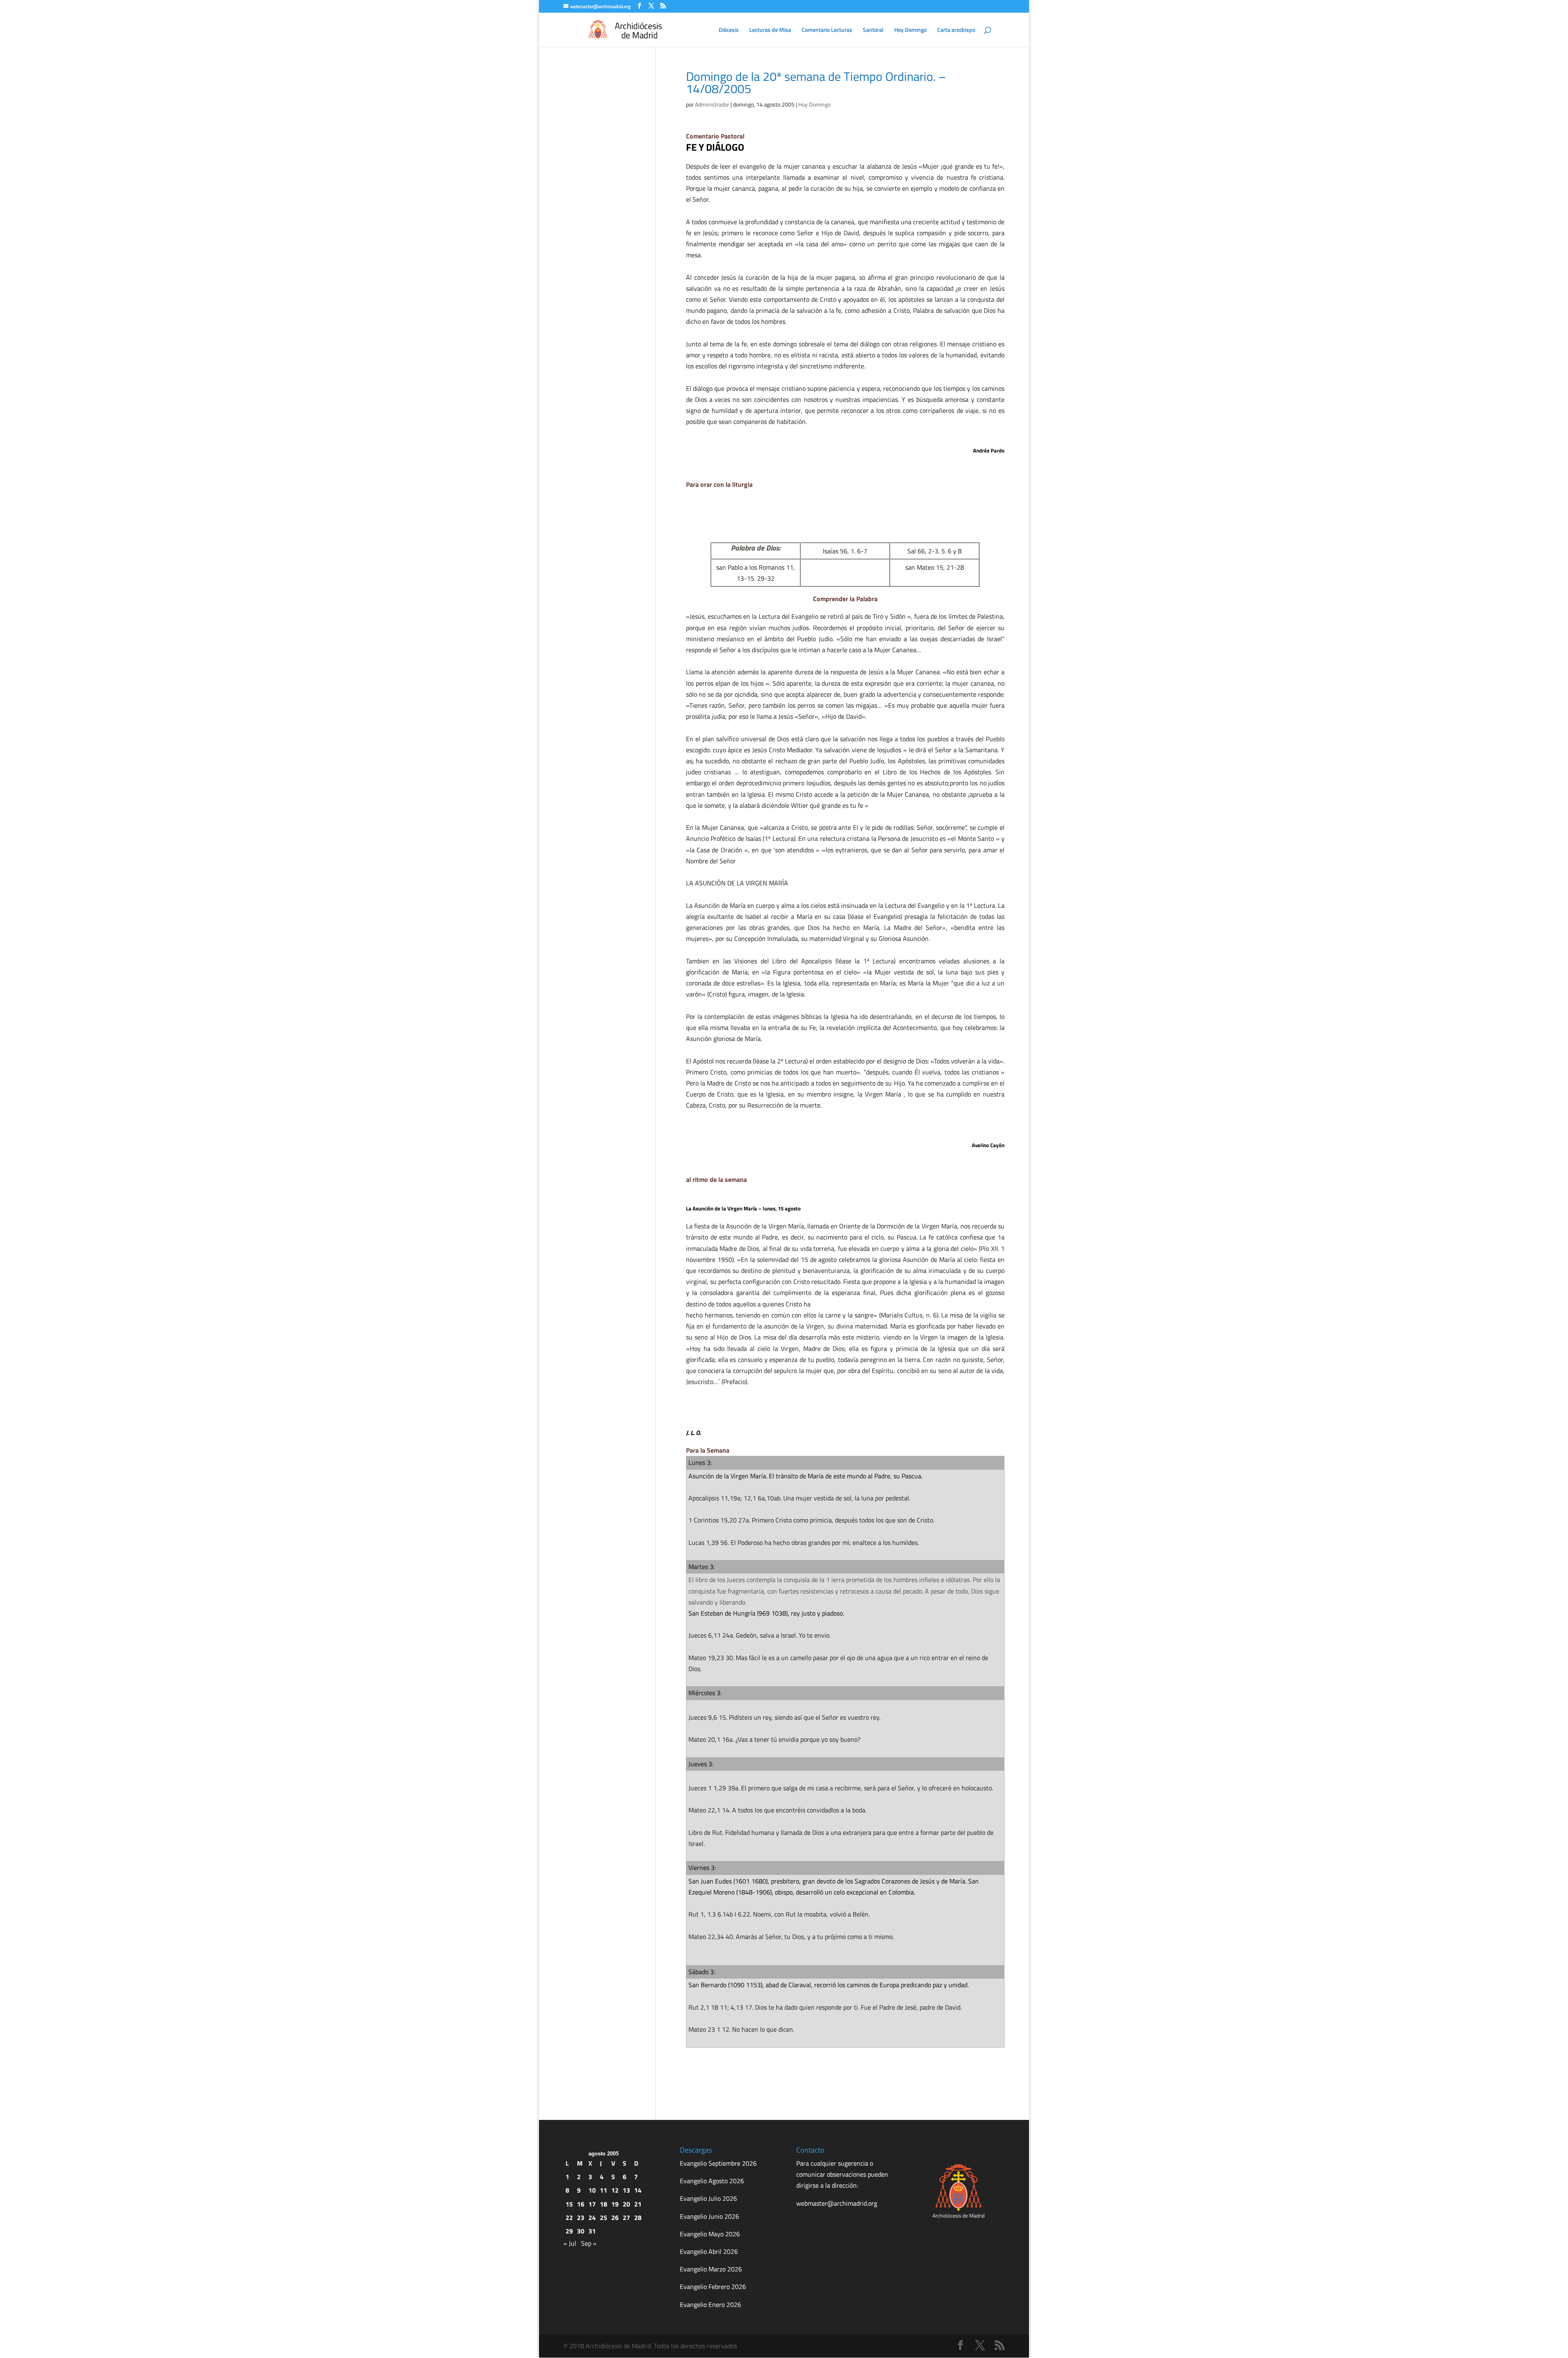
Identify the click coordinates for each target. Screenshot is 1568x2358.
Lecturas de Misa (770, 30)
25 (604, 2218)
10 (592, 2190)
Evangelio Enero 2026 (710, 2305)
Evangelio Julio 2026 (708, 2198)
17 (592, 2204)
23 (581, 2218)
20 (626, 2204)
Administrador (712, 104)
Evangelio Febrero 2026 (713, 2287)
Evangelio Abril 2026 (709, 2251)
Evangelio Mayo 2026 (710, 2234)
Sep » (589, 2243)
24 (592, 2218)
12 (615, 2190)
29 (569, 2231)
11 (604, 2190)
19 (615, 2204)
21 (638, 2204)
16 (581, 2204)
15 (569, 2204)
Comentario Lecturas (827, 30)
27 (626, 2218)
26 (615, 2218)
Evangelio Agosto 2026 (712, 2181)
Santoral (873, 30)
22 (569, 2218)
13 (626, 2190)
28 (638, 2218)
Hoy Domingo (910, 30)
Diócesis (729, 30)
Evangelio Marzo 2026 (711, 2269)
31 (592, 2231)
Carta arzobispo (956, 30)
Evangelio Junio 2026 (709, 2216)
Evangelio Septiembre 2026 (718, 2163)
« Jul (570, 2243)
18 (604, 2204)
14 (638, 2190)
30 (581, 2231)
